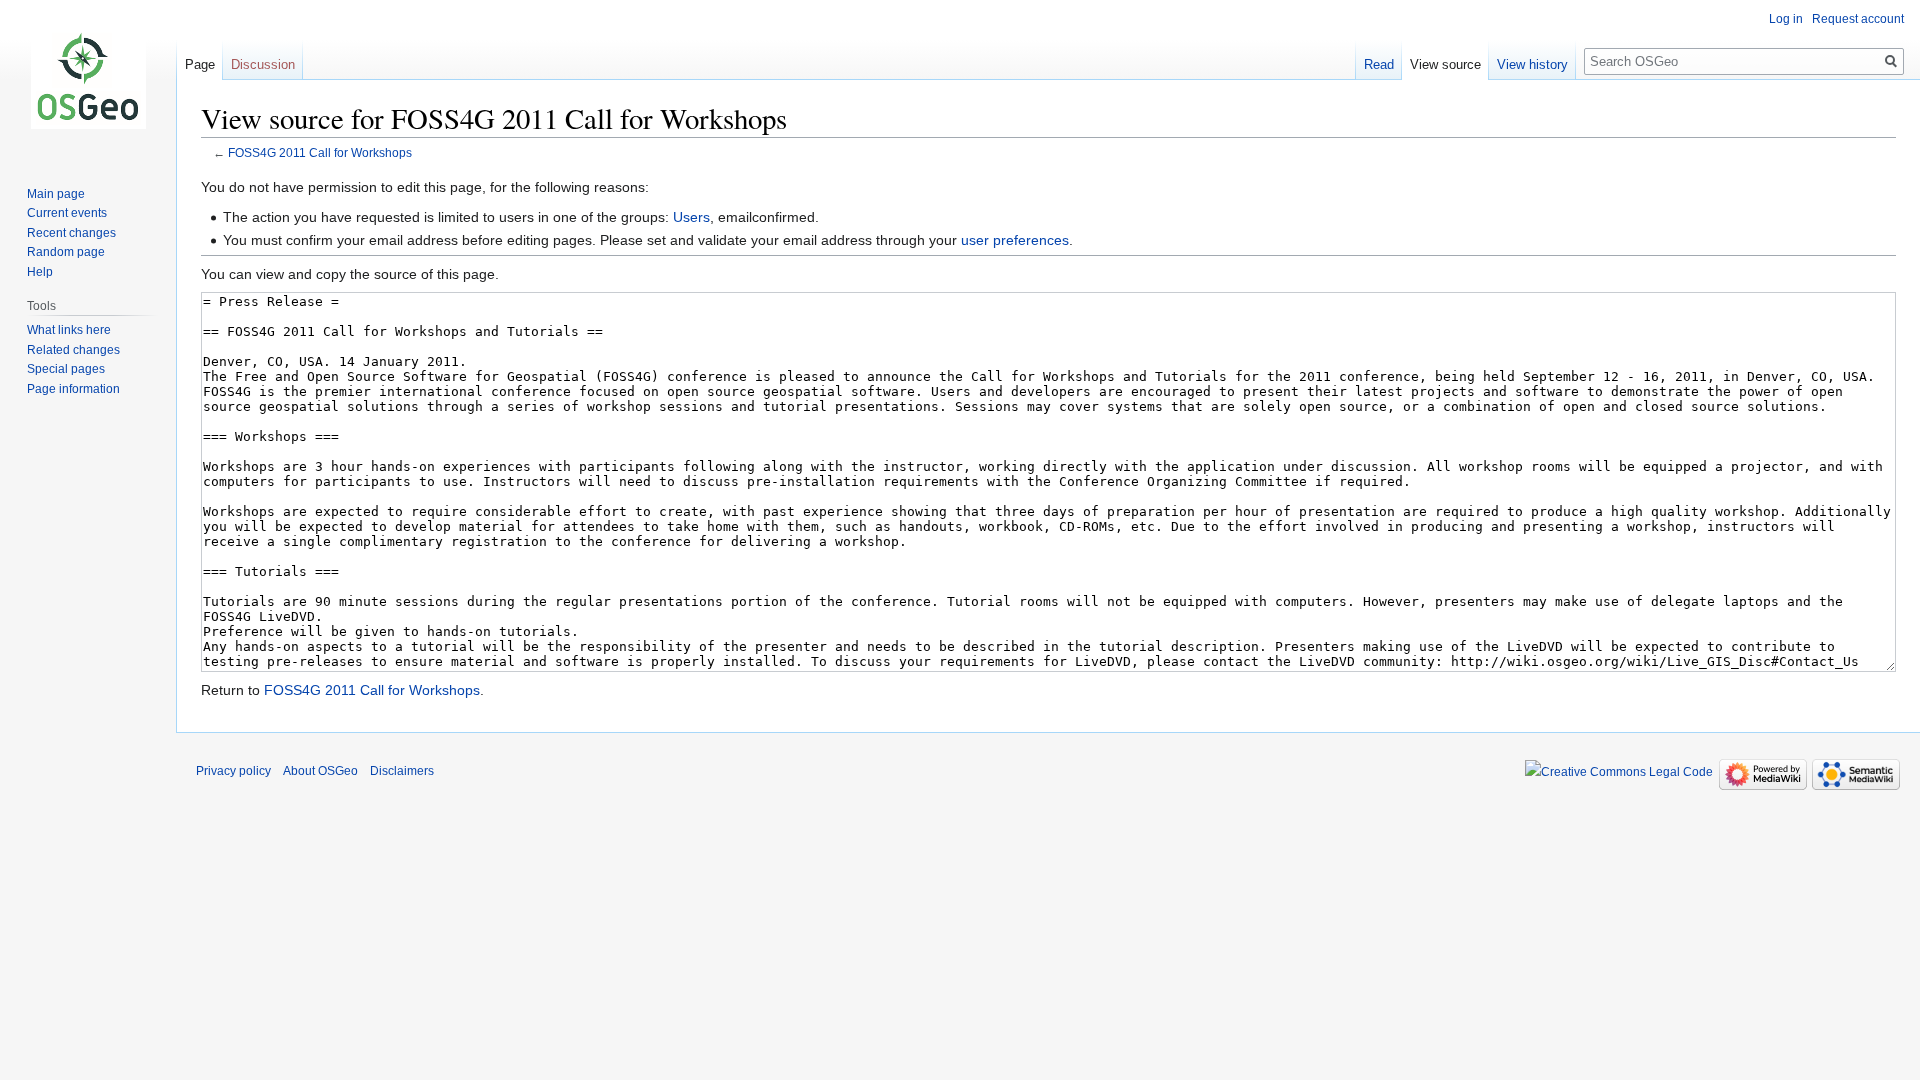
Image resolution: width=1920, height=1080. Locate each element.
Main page (56, 194)
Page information (73, 389)
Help (40, 272)
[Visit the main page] (88, 80)
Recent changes (71, 233)
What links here (69, 330)
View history (1532, 64)
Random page (66, 252)
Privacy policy (233, 771)
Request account (1858, 19)
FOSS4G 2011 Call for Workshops (320, 152)
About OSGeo (320, 771)
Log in (1786, 19)
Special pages (66, 369)
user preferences (1015, 240)
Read (1379, 64)
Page (200, 64)
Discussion (263, 64)
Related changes (73, 350)
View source (1445, 64)
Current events (67, 213)
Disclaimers (402, 771)
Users (691, 217)
